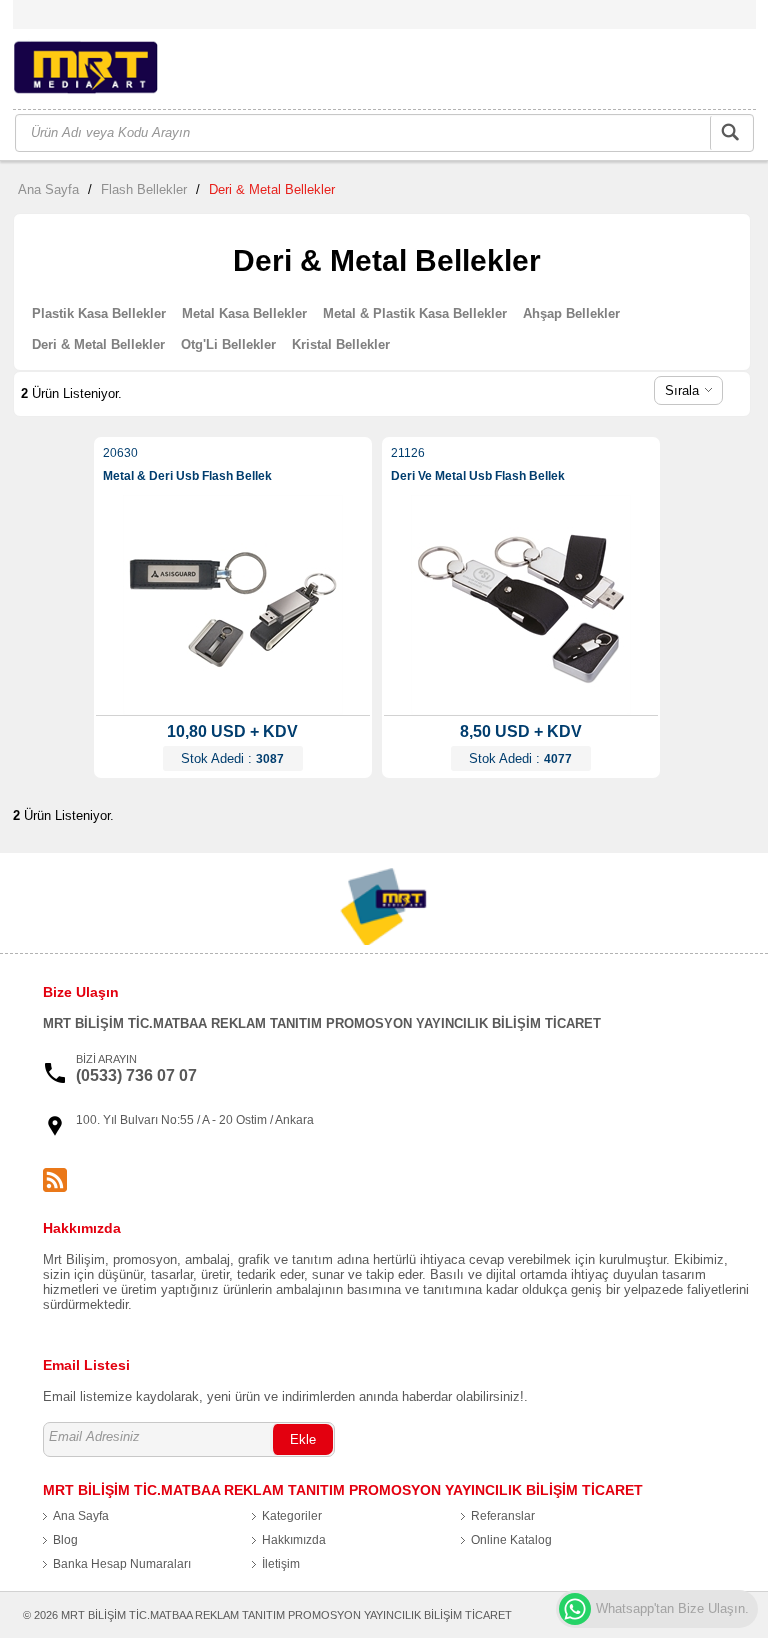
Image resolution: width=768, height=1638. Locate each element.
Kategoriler (292, 1516)
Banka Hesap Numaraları (122, 1564)
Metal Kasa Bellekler (244, 313)
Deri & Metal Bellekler (272, 189)
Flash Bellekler (144, 189)
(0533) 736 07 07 (136, 1075)
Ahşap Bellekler (571, 313)
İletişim (281, 1564)
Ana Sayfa (48, 189)
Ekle (303, 1439)
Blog (65, 1540)
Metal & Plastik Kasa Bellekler (415, 313)
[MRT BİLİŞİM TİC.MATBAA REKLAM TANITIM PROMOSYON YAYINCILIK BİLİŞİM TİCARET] (112, 70)
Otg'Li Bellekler (228, 344)
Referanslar (503, 1516)
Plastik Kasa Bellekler (99, 313)
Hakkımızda (294, 1540)
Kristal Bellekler (341, 344)
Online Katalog (511, 1540)
